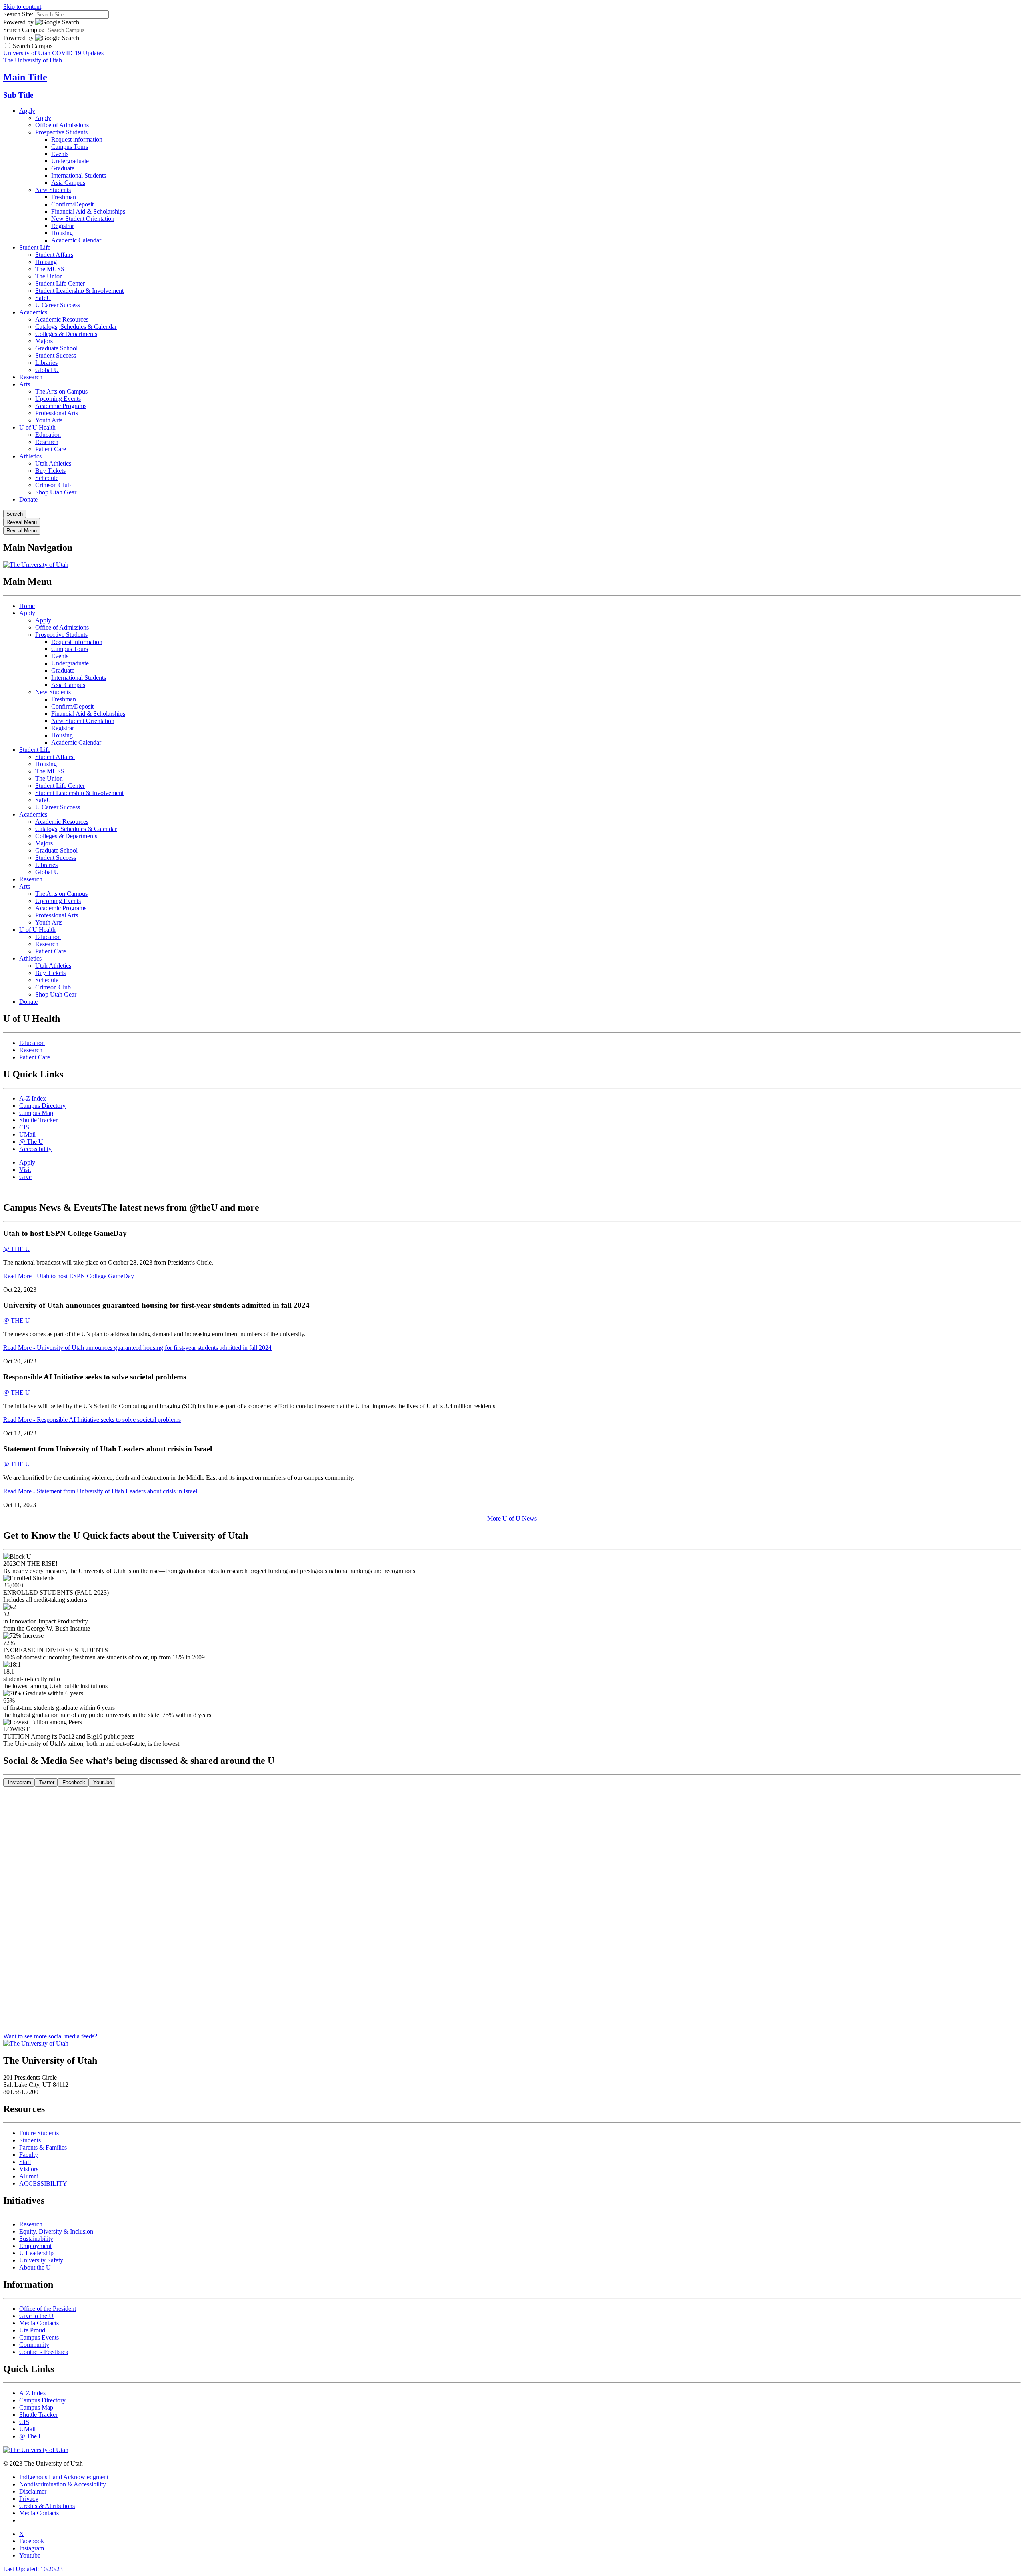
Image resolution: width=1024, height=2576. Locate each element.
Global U (47, 370)
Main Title (25, 77)
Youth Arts (49, 420)
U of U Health (37, 427)
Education (48, 435)
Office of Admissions (62, 125)
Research (31, 377)
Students (30, 2140)
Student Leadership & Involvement (79, 291)
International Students (79, 175)
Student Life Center (60, 283)
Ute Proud (32, 2330)
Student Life (35, 247)
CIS (24, 1127)
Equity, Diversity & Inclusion (56, 2231)
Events (60, 154)
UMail (27, 1134)
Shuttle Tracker (38, 1120)
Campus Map (36, 1113)
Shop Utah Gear (56, 492)
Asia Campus (68, 183)
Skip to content (22, 7)
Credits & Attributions (47, 2506)
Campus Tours (70, 147)
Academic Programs (61, 406)
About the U (35, 2267)
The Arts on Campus (61, 391)
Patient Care (51, 449)
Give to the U (36, 2316)
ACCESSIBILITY (43, 2183)
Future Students (39, 2133)
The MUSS (50, 269)
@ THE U (17, 1249)
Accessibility (35, 1149)
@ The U (31, 1142)
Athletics (30, 456)
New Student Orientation (83, 219)
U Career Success (58, 305)
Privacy (29, 2499)
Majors (44, 341)
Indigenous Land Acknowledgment (64, 2477)
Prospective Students (61, 132)
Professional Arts (57, 413)
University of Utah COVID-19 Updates (53, 53)
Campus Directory (42, 1106)
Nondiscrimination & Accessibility (63, 2484)
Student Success (56, 355)
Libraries (46, 363)
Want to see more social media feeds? (50, 2036)
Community (34, 2345)
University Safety (41, 2260)
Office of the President (48, 2309)
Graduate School (56, 348)
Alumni (29, 2176)
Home (27, 606)
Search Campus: (24, 30)
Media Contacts (39, 2323)
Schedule (47, 478)
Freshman (64, 197)
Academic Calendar (76, 240)
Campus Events (39, 2337)
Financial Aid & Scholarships (88, 211)
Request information (77, 139)
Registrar (63, 226)
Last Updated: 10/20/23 (33, 2569)
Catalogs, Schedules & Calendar (76, 327)
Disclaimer (33, 2491)
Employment (35, 2246)
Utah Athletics (53, 463)
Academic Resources (62, 319)
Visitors (29, 2169)
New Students (53, 190)
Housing (62, 233)
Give (25, 1177)
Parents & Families (43, 2147)
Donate (28, 499)
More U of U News (512, 1518)
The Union (49, 276)
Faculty (29, 2155)
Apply (27, 111)
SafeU (43, 298)
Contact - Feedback (44, 2352)
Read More (69, 1276)
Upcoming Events (58, 399)
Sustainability (36, 2239)
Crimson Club (53, 485)
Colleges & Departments (66, 334)
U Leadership (36, 2253)
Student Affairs (54, 255)
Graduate (63, 168)
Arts (25, 384)
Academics (33, 312)
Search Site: (18, 14)
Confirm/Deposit (72, 204)
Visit (25, 1170)
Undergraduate (70, 161)
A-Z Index (33, 1098)
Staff (25, 2162)
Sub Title (18, 95)
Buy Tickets (50, 471)
